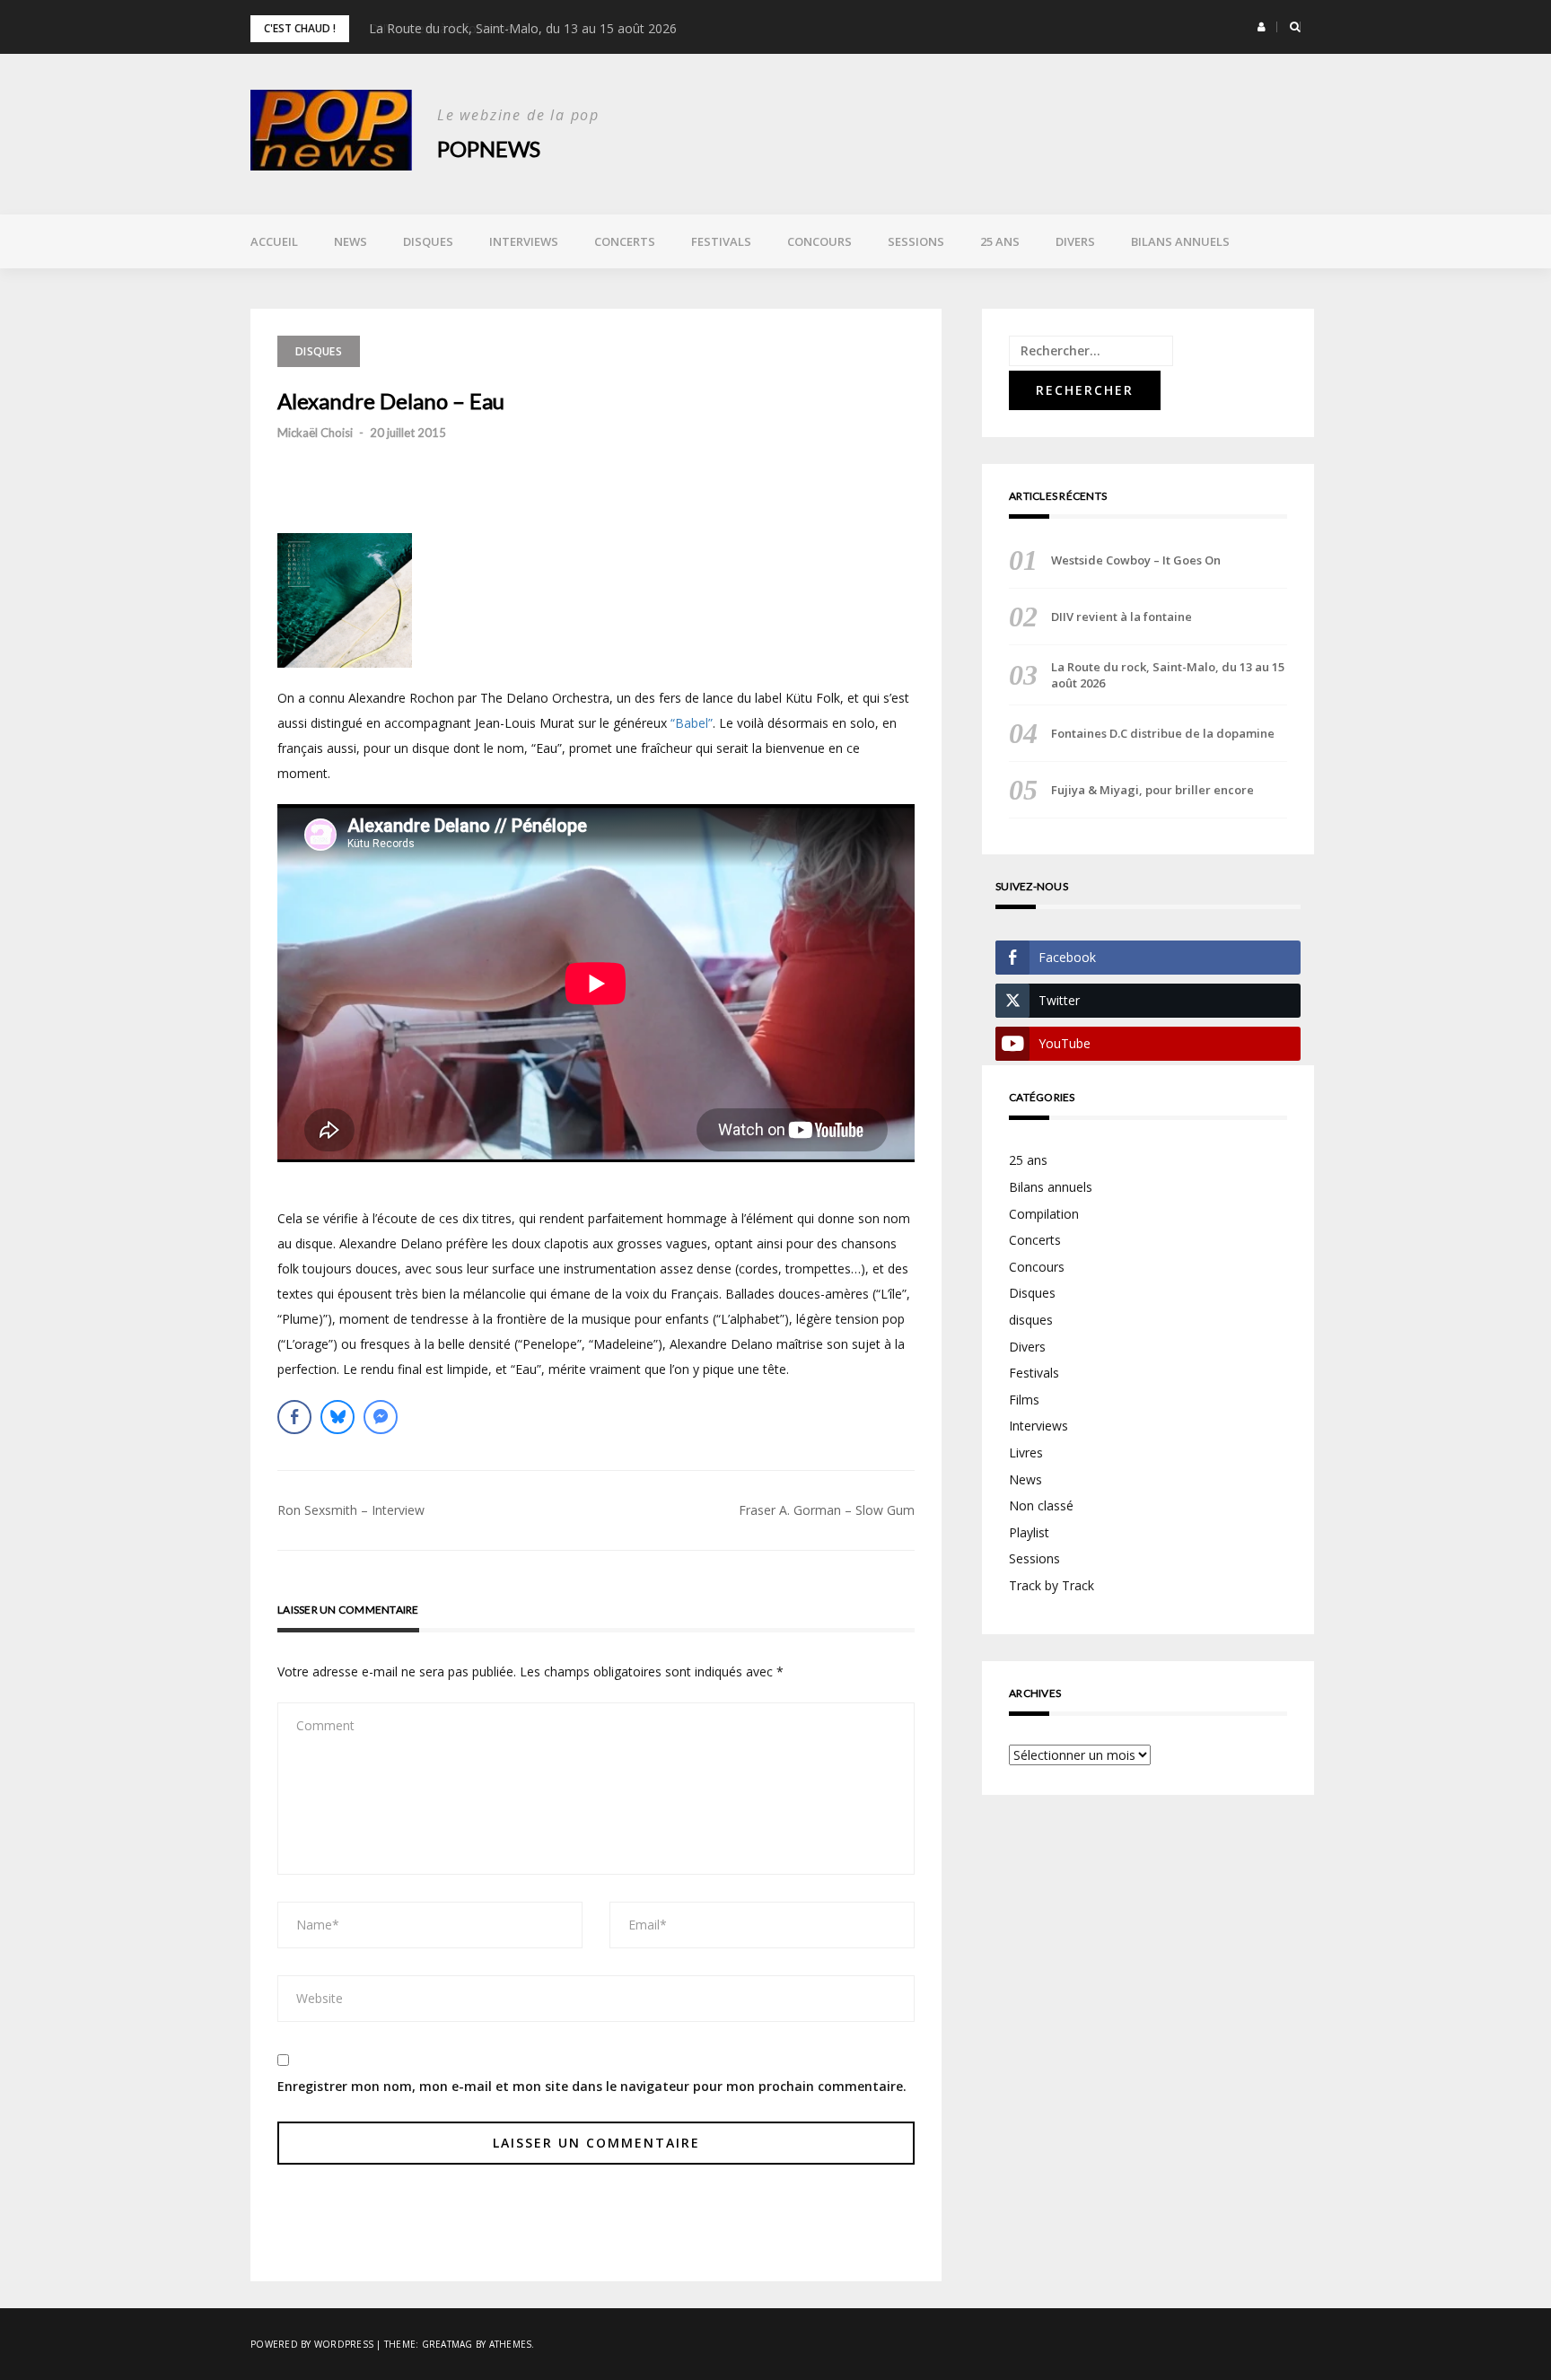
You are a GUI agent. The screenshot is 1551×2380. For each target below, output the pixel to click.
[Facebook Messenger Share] (381, 1417)
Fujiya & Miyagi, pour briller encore (1152, 790)
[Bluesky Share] (337, 1417)
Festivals (721, 241)
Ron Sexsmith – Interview (351, 1510)
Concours (819, 241)
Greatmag (447, 2344)
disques (1031, 1320)
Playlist (1029, 1532)
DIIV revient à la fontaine (1122, 617)
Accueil (274, 241)
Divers (1075, 241)
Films (1024, 1400)
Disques (428, 241)
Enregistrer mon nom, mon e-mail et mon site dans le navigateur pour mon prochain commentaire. (592, 2086)
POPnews (489, 149)
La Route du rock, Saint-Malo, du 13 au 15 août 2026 (523, 28)
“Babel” (692, 723)
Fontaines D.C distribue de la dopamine (1163, 733)
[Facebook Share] (294, 1417)
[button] (1262, 27)
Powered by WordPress (312, 2344)
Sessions (916, 241)
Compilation (1044, 1214)
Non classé (1041, 1505)
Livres (1026, 1452)
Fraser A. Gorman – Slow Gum (827, 1510)
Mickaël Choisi (315, 433)
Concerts (625, 241)
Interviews (524, 241)
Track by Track (1052, 1585)
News (351, 241)
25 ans (1000, 241)
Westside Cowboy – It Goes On (1136, 560)
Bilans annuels (1180, 241)
